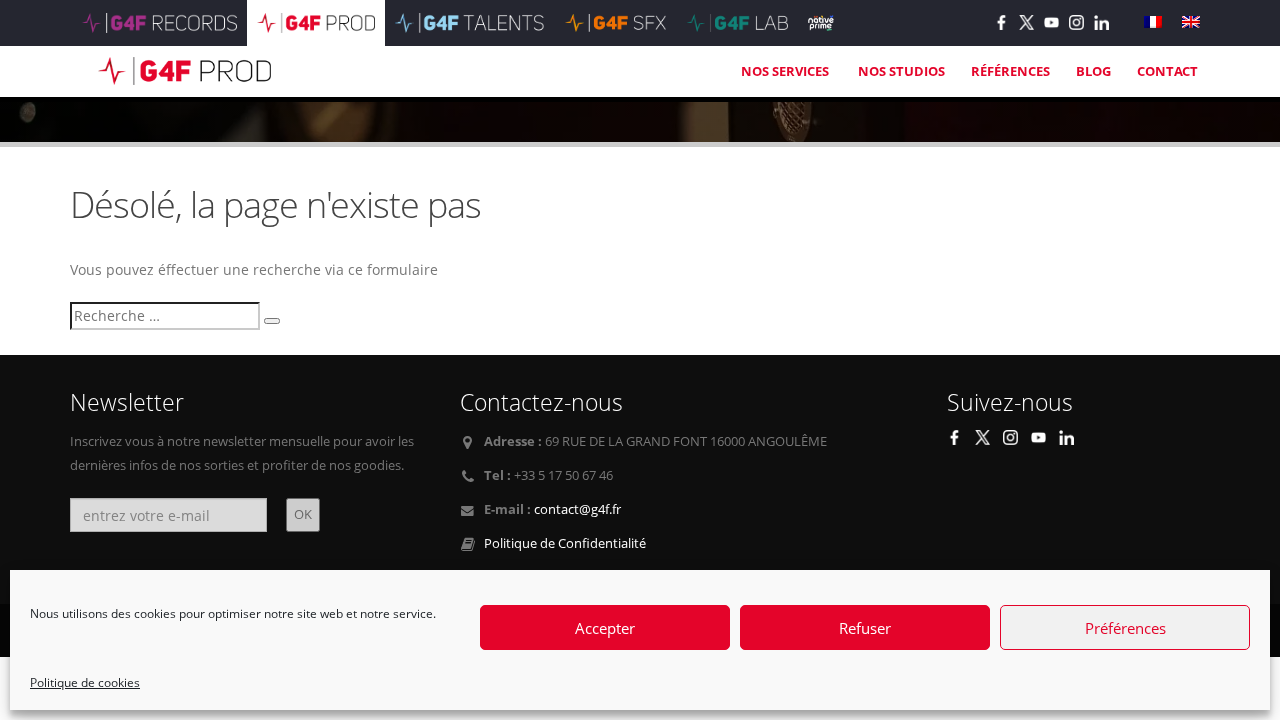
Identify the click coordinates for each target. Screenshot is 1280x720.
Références (1010, 71)
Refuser (865, 628)
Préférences (1125, 628)
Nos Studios (901, 71)
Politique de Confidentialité (565, 543)
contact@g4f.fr (577, 509)
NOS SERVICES (786, 71)
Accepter (605, 628)
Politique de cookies (85, 682)
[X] (1026, 22)
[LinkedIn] (1101, 22)
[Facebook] (1001, 22)
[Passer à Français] (1153, 22)
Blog (1093, 71)
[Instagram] (1076, 22)
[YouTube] (1051, 22)
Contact (1167, 71)
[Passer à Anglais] (1191, 22)
